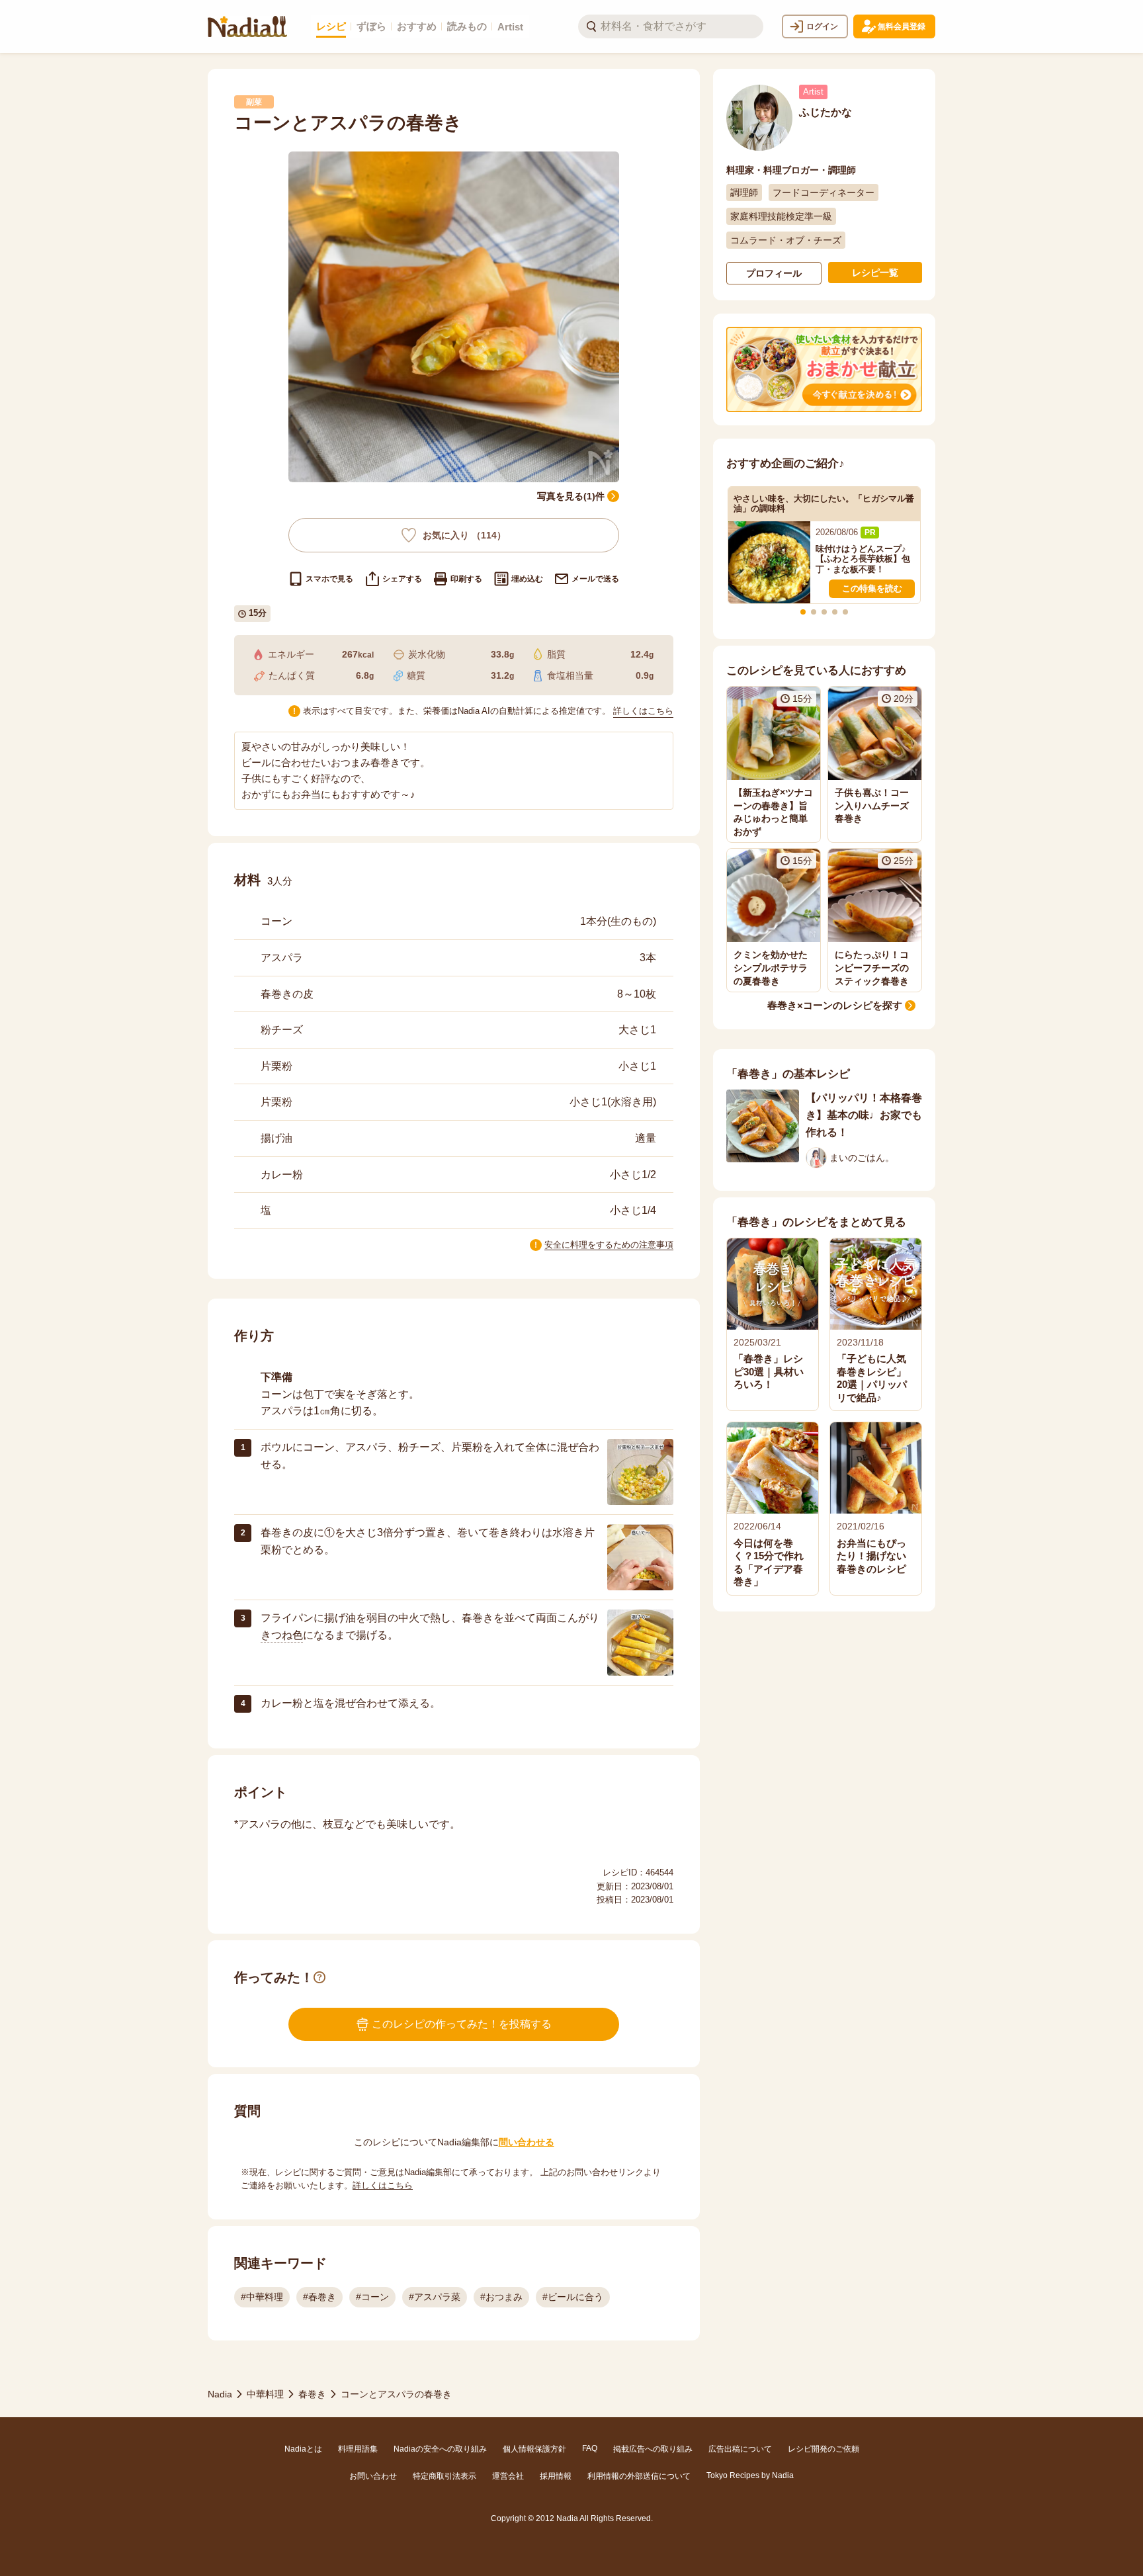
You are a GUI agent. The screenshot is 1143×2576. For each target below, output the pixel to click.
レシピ (331, 26)
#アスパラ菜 (435, 2297)
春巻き (312, 2394)
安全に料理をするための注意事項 (609, 1245)
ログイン (822, 26)
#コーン (372, 2297)
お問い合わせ (373, 2476)
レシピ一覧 (875, 273)
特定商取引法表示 (444, 2476)
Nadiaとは (303, 2449)
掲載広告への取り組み (653, 2449)
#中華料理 (262, 2297)
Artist (510, 27)
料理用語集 (358, 2449)
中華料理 (265, 2394)
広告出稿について (740, 2449)
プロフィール (774, 273)
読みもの (467, 26)
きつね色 (282, 1635)
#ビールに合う (573, 2297)
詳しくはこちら (643, 711)
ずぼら (371, 26)
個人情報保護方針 (534, 2449)
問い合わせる (527, 2142)
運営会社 (508, 2476)
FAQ (590, 2448)
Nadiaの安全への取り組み (440, 2449)
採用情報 (556, 2476)
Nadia (220, 2394)
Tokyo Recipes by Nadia (750, 2475)
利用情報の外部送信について (639, 2476)
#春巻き (319, 2297)
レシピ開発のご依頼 (824, 2449)
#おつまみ (501, 2297)
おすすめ (417, 26)
